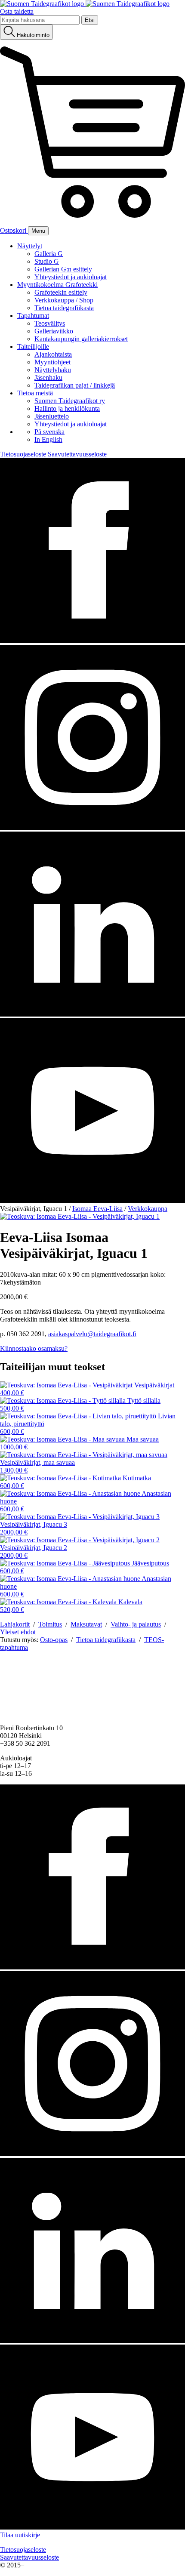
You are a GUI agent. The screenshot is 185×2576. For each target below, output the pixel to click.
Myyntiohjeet (52, 362)
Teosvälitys (50, 323)
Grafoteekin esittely (61, 292)
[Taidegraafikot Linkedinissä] (92, 1014)
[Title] (80, 1216)
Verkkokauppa (148, 1209)
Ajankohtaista (53, 354)
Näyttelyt (30, 246)
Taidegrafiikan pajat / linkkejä (75, 385)
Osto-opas (54, 1640)
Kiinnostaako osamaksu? (34, 1348)
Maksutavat (86, 1624)
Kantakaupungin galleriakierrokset (81, 339)
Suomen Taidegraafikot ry (70, 401)
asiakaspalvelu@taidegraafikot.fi (92, 1334)
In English (48, 439)
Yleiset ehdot (18, 1632)
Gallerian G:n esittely (63, 269)
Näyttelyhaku (53, 370)
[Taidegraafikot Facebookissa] (92, 641)
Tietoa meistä (35, 393)
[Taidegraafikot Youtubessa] (92, 1201)
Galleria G (49, 254)
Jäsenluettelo (52, 416)
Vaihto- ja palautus (136, 1624)
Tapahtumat (33, 316)
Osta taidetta (17, 11)
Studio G (47, 261)
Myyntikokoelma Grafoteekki (57, 285)
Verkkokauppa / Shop (64, 300)
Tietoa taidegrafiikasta (64, 308)
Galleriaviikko (54, 331)
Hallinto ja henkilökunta (67, 408)
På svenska (49, 432)
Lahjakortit (15, 1624)
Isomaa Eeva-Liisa (97, 1209)
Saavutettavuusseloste (77, 454)
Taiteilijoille (33, 347)
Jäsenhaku (48, 377)
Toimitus (50, 1624)
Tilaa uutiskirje (20, 2535)
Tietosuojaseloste (23, 454)
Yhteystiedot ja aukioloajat (71, 277)
